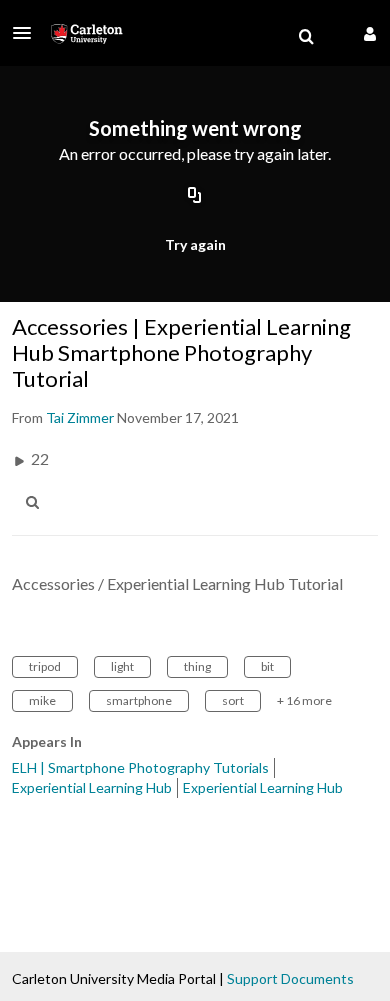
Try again (195, 244)
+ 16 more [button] (304, 700)
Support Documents (290, 978)
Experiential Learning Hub (92, 787)
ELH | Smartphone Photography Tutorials (140, 767)
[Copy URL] (195, 197)
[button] (28, 33)
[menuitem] (306, 37)
